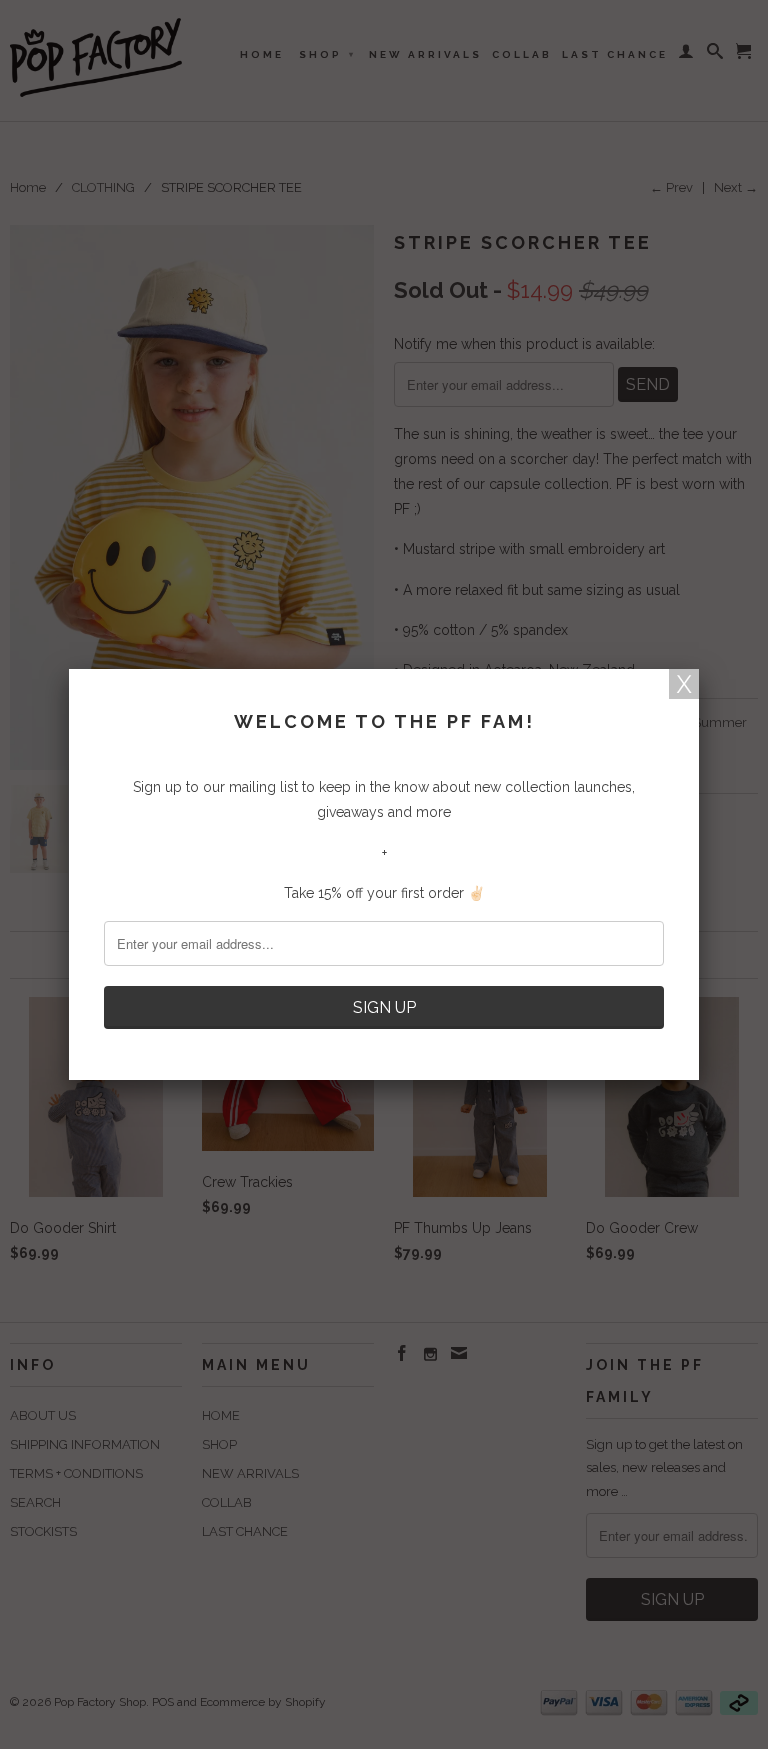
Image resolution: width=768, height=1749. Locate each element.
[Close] (684, 684)
